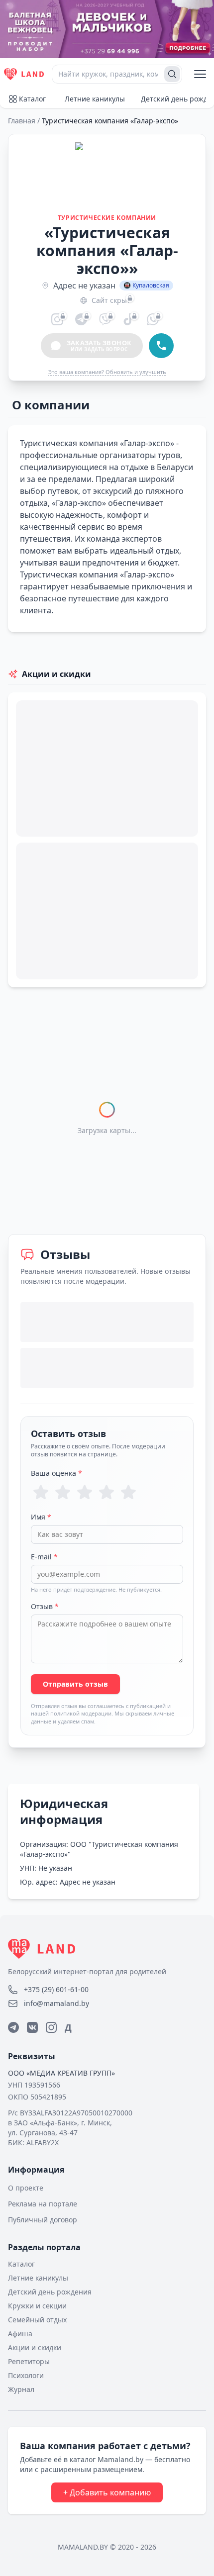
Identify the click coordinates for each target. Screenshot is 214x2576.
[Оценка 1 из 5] (41, 1492)
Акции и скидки (35, 2347)
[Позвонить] (161, 346)
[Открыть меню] (200, 74)
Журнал (21, 2389)
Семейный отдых (37, 2320)
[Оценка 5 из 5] (128, 1492)
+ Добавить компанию (107, 2492)
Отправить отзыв (75, 1684)
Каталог (32, 99)
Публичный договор (43, 2220)
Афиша (20, 2334)
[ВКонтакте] (32, 2027)
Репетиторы (29, 2361)
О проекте (26, 2188)
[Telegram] (13, 2027)
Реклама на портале (43, 2204)
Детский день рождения (50, 2292)
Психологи (26, 2375)
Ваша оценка (56, 1473)
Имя (41, 1517)
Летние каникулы (95, 99)
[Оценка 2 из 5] (63, 1492)
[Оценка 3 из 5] (85, 1492)
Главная (22, 121)
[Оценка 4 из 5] (107, 1492)
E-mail (44, 1557)
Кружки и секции (37, 2306)
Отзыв (45, 1606)
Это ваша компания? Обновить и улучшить (107, 372)
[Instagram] (51, 2027)
